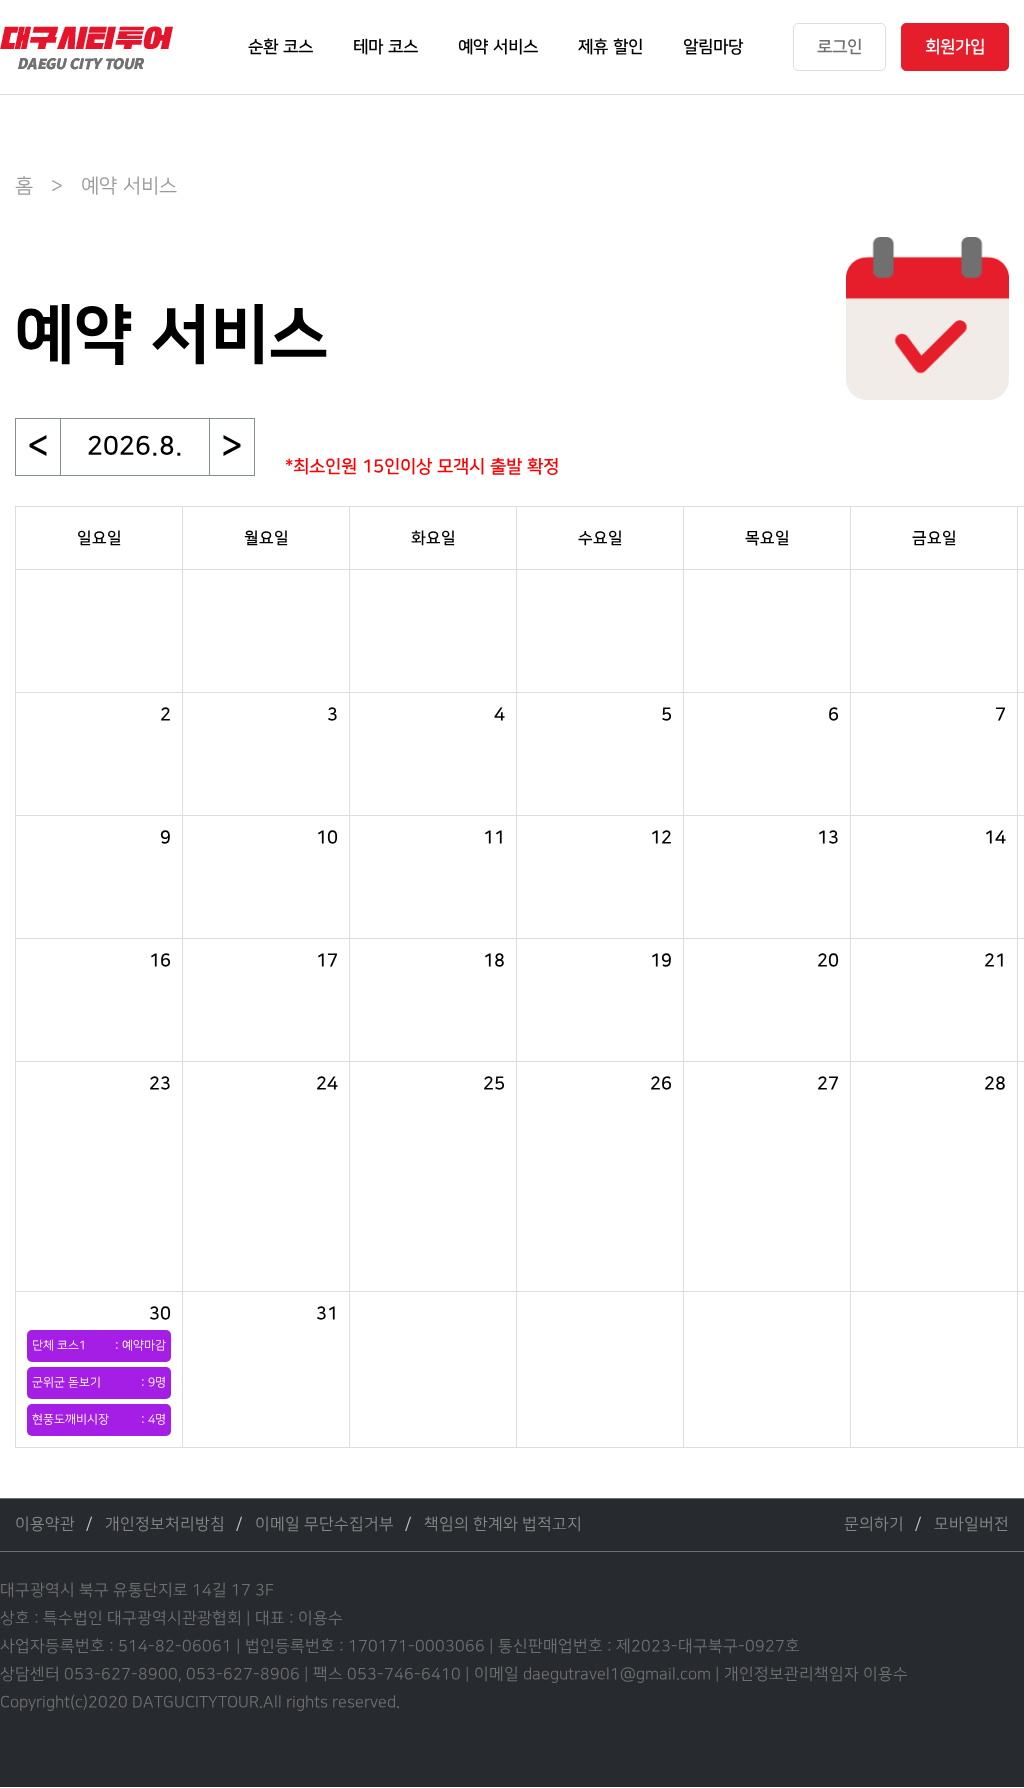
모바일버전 (971, 1524)
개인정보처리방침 (165, 1524)
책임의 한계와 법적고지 (503, 1524)
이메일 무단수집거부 (324, 1524)
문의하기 (874, 1524)
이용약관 (45, 1524)
